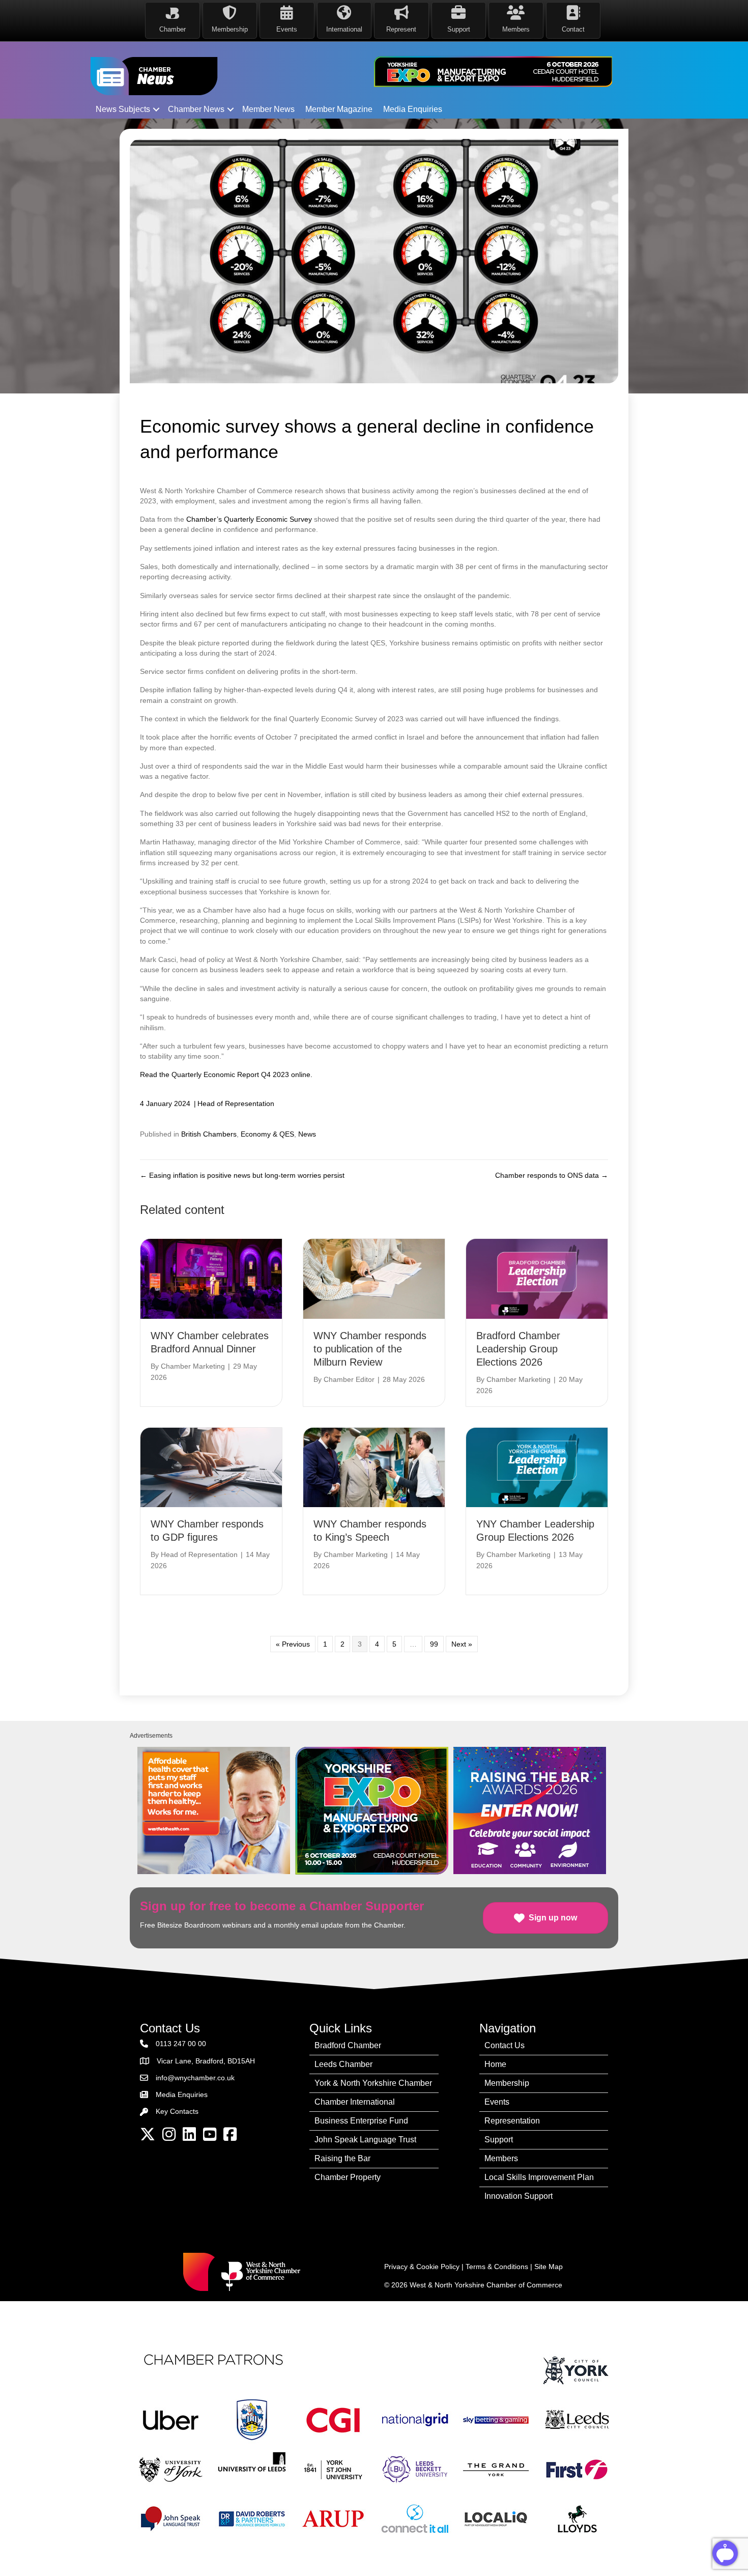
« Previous (293, 1644)
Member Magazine (339, 109)
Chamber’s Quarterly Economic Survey (249, 519)
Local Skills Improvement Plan (539, 2177)
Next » (462, 1644)
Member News (268, 109)
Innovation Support (519, 2196)
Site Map (549, 2267)
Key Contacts (177, 2111)
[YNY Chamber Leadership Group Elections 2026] (537, 1466)
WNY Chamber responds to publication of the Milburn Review (370, 1349)
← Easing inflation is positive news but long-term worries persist (242, 1175)
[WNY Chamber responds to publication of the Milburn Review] (374, 1278)
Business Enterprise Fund (361, 2121)
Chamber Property (348, 2177)
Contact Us (505, 2045)
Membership (507, 2083)
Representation (512, 2121)
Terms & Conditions (497, 2267)
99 (434, 1644)
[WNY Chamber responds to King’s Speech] (374, 1466)
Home (495, 2064)
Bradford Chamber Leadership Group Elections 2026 (518, 1349)
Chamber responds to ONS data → (552, 1175)
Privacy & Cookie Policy (422, 2267)
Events (497, 2102)
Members (501, 2158)
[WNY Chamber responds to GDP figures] (211, 1466)
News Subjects (123, 109)
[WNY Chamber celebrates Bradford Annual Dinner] (211, 1278)
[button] (156, 109)
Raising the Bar (342, 2158)
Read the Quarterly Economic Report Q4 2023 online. (226, 1074)
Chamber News (196, 109)
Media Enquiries (413, 109)
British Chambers (209, 1134)
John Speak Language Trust (365, 2140)
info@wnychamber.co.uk (195, 2078)
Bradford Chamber (348, 2045)
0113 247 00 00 (181, 2044)
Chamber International (355, 2102)
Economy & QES (267, 1134)
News (307, 1134)
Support (499, 2140)
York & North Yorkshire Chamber (373, 2083)
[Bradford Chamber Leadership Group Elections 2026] (537, 1278)
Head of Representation (236, 1103)
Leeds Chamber (343, 2064)
